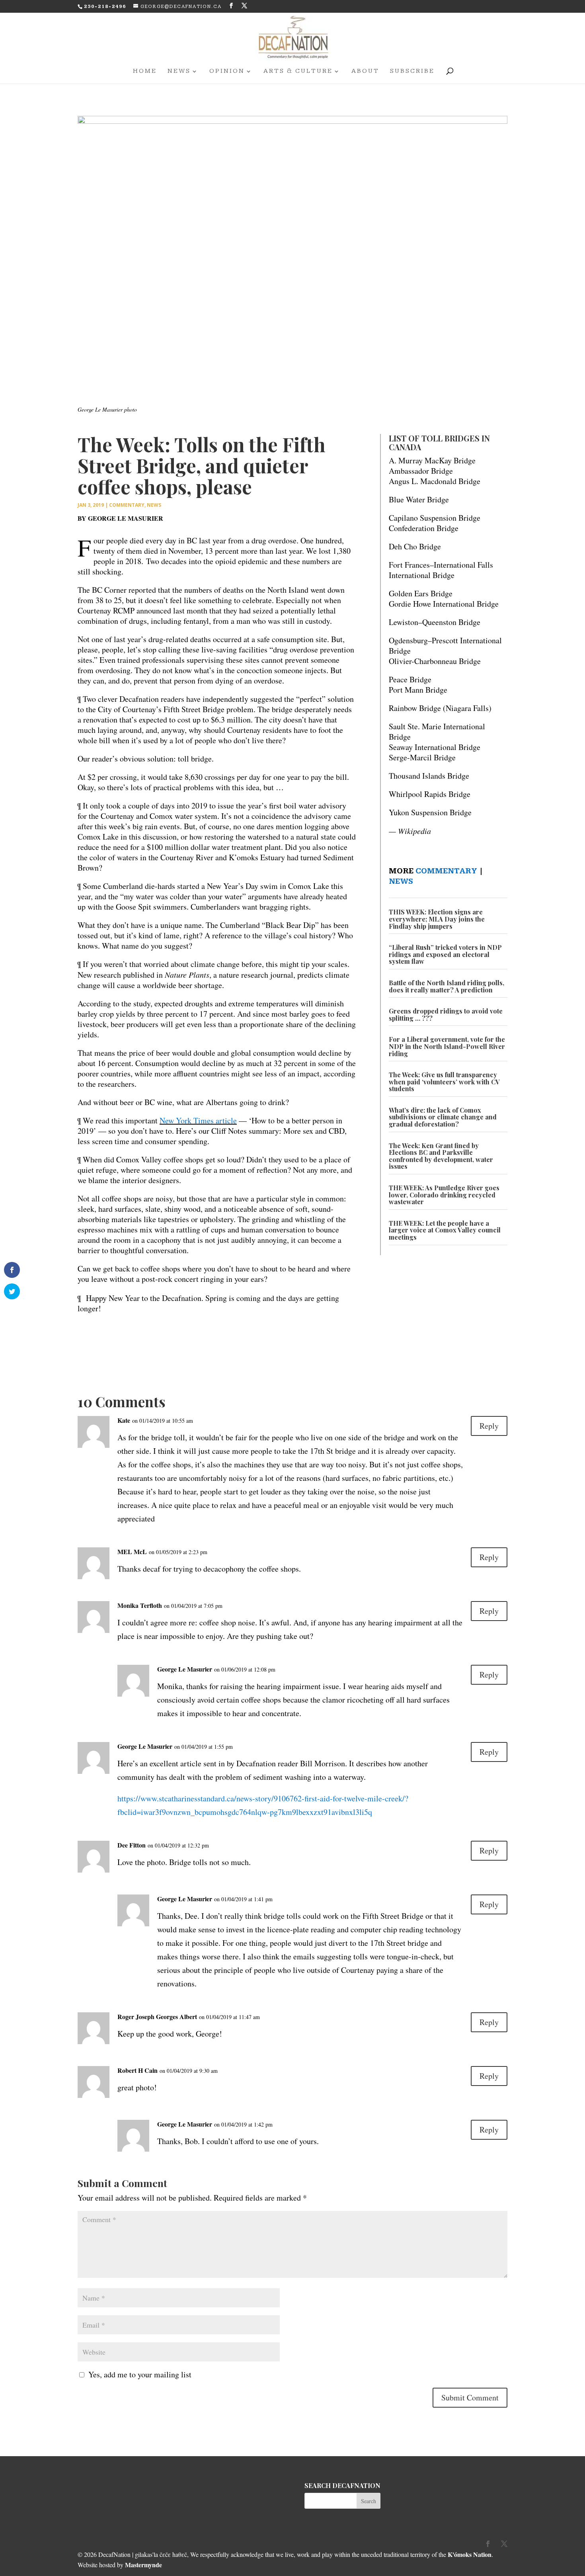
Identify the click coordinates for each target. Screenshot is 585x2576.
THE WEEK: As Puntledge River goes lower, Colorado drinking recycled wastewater (444, 1195)
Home (145, 72)
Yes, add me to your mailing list (138, 2374)
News (179, 72)
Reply (489, 1426)
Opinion (227, 72)
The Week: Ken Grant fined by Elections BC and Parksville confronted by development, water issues (441, 1156)
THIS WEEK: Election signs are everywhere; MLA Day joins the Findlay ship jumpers (437, 919)
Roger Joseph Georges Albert (157, 2016)
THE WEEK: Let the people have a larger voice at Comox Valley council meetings (445, 1230)
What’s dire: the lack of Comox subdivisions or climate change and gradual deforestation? (443, 1117)
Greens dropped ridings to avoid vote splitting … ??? (446, 1015)
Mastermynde (143, 2565)
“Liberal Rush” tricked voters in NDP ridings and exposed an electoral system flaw (445, 954)
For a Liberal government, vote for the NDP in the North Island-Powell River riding (447, 1046)
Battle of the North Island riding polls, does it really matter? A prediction (447, 986)
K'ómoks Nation (470, 2554)
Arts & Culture (298, 72)
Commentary (127, 505)
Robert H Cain (137, 2070)
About (365, 72)
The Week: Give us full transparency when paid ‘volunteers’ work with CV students (444, 1082)
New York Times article (198, 1120)
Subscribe (412, 72)
